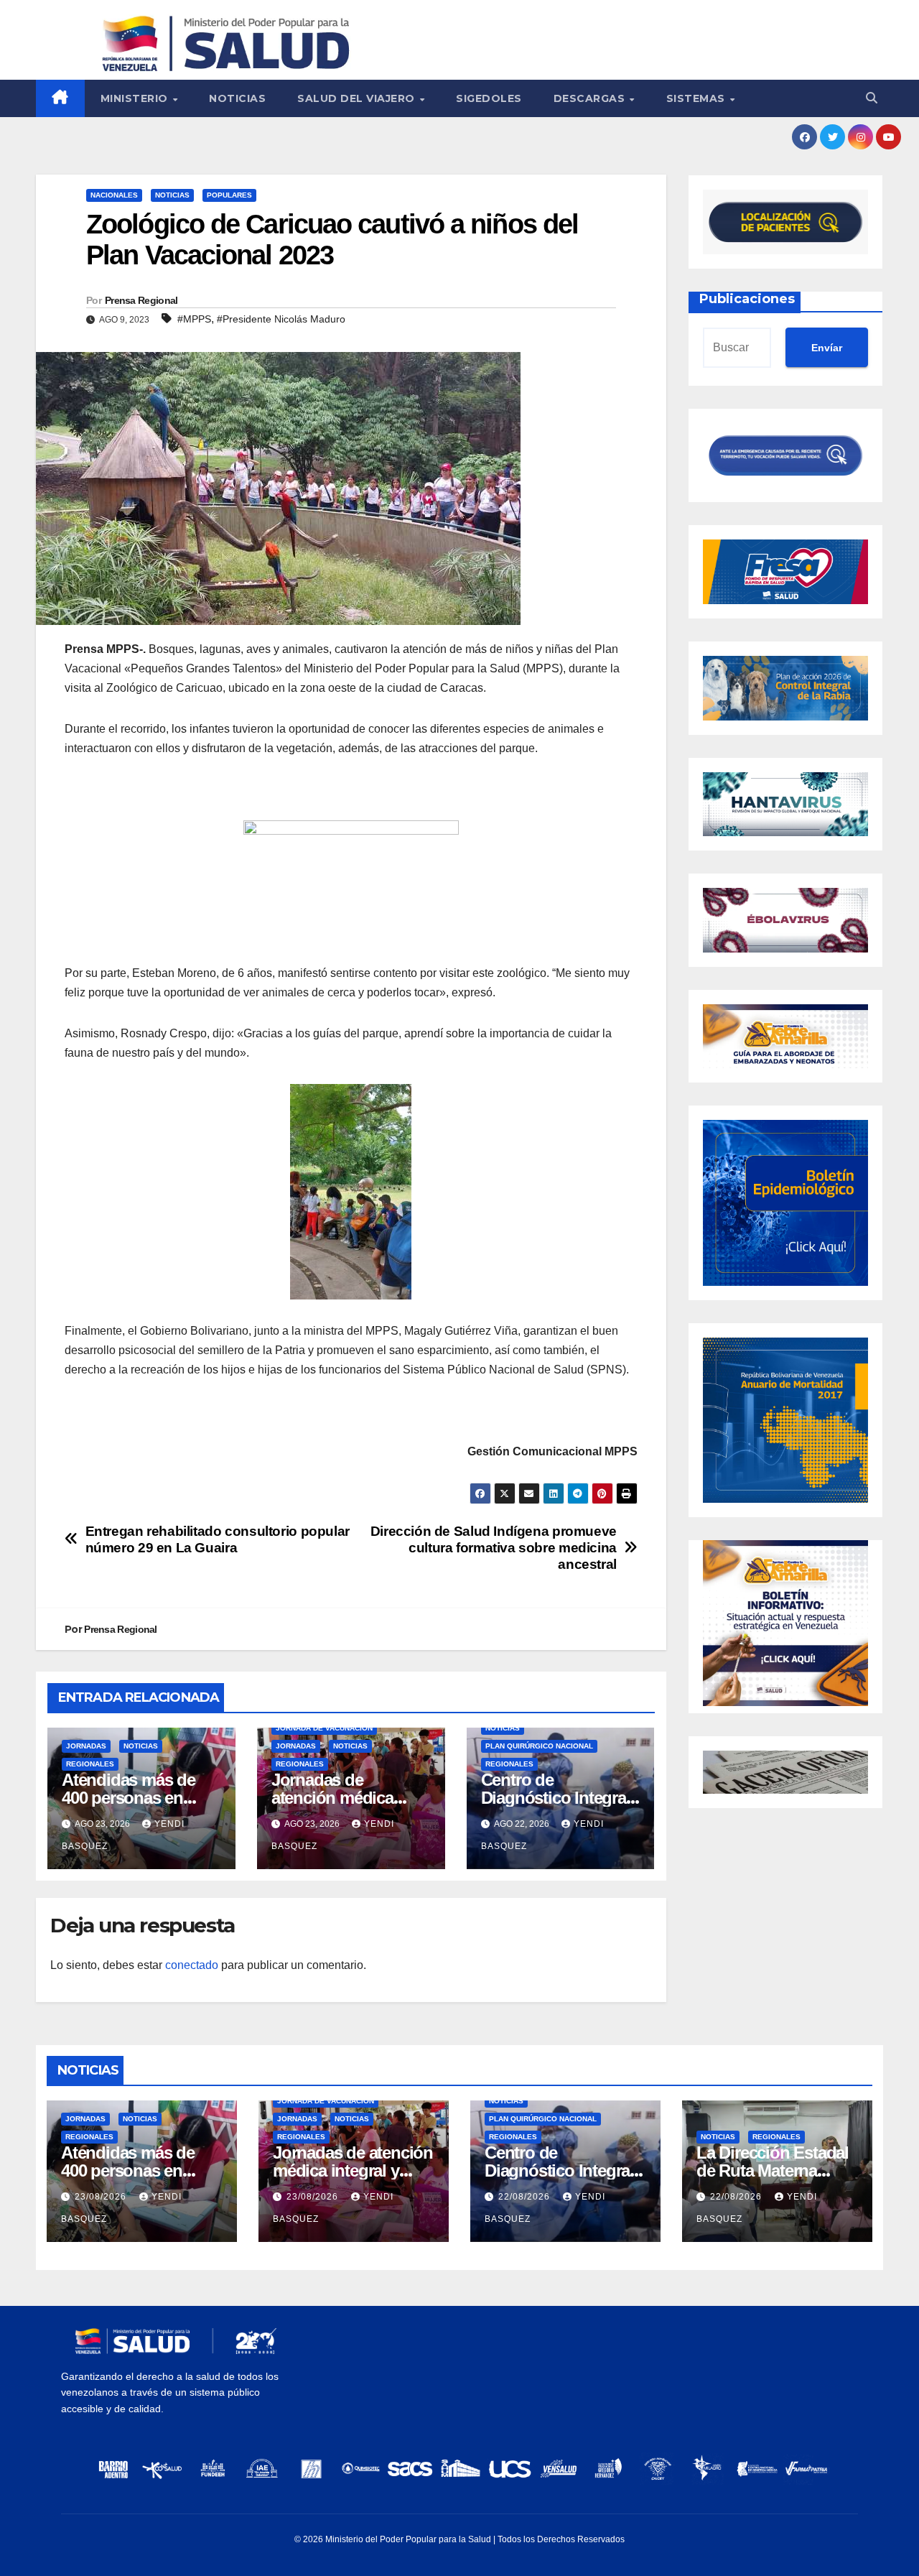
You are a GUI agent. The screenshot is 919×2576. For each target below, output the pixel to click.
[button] (872, 98)
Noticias (237, 98)
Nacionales (114, 195)
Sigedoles (489, 98)
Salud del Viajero (358, 98)
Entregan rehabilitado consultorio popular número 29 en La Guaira (218, 1539)
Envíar (827, 348)
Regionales (90, 1764)
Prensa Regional (141, 300)
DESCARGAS (591, 98)
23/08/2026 (102, 2197)
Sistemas (698, 98)
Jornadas (86, 1746)
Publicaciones (747, 299)
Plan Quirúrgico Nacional (539, 1746)
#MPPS (194, 319)
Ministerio (136, 98)
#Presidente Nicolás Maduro (281, 319)
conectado (192, 1965)
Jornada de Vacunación (324, 1728)
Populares (229, 195)
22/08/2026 (526, 2197)
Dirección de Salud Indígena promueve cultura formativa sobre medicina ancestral (494, 1548)
